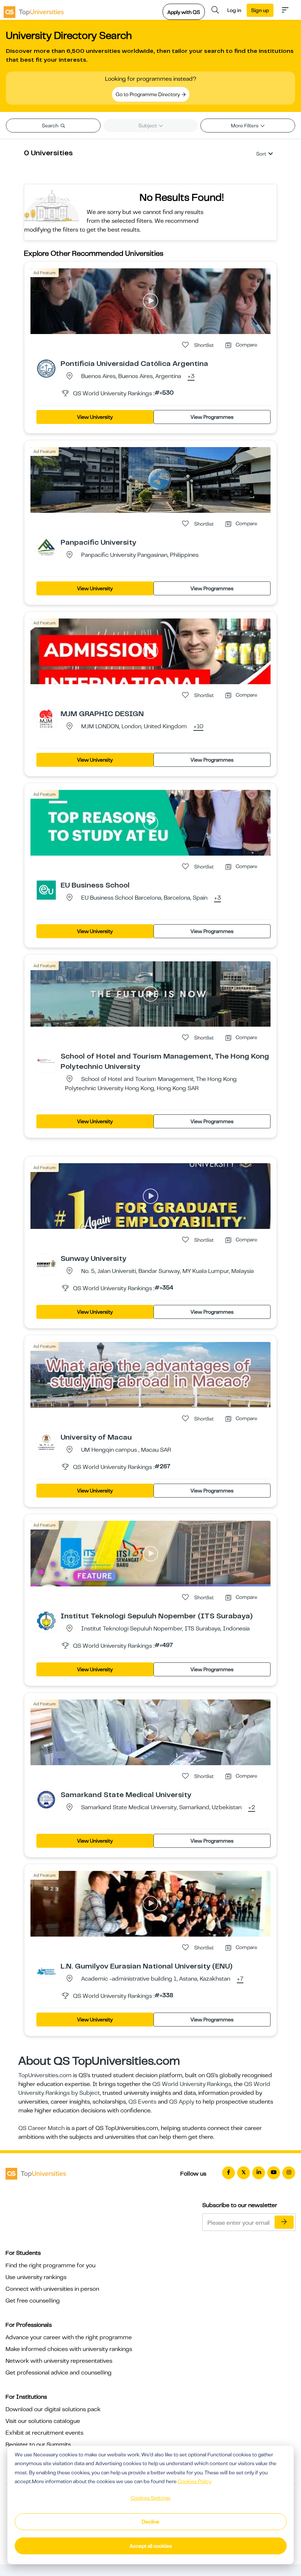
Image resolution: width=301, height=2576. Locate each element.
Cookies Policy (195, 2481)
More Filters (245, 126)
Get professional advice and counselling (59, 2373)
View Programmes (212, 417)
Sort (261, 154)
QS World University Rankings (192, 2084)
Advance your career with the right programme (69, 2337)
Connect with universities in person (52, 2289)
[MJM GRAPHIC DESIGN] (46, 718)
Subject (148, 126)
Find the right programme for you (50, 2265)
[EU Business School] (46, 890)
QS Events (142, 2102)
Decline (150, 2522)
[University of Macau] (46, 1442)
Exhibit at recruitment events (44, 2433)
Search (51, 126)
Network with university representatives (59, 2361)
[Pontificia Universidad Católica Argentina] (46, 368)
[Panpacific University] (46, 547)
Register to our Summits (38, 2445)
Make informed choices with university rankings (69, 2349)
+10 (198, 727)
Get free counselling (33, 2301)
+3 (191, 377)
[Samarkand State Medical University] (46, 1799)
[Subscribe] (284, 2222)
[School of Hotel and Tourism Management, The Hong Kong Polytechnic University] (46, 1061)
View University (95, 417)
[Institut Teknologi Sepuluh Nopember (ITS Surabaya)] (46, 1621)
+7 (240, 1979)
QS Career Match (41, 2128)
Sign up (260, 10)
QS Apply (182, 2102)
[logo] (34, 10)
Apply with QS (184, 12)
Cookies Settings (150, 2498)
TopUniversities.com (45, 2075)
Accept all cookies (151, 2546)
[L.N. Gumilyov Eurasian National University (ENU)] (46, 1971)
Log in (234, 10)
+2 (252, 1808)
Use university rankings (36, 2277)
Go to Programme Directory (148, 94)
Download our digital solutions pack (53, 2409)
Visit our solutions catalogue (43, 2421)
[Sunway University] (46, 1263)
